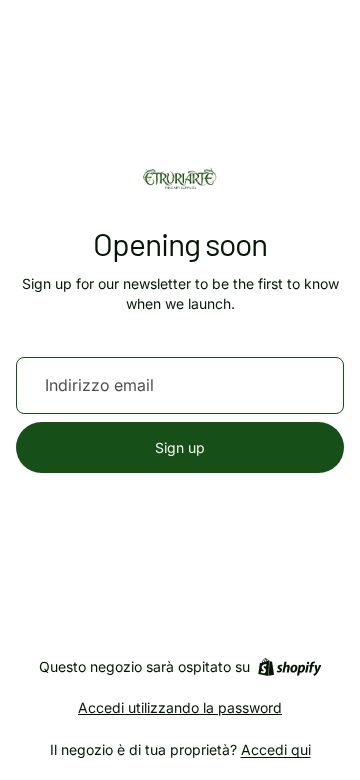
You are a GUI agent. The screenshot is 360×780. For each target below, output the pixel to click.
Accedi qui (276, 749)
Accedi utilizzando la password (180, 707)
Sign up (180, 447)
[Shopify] (289, 667)
